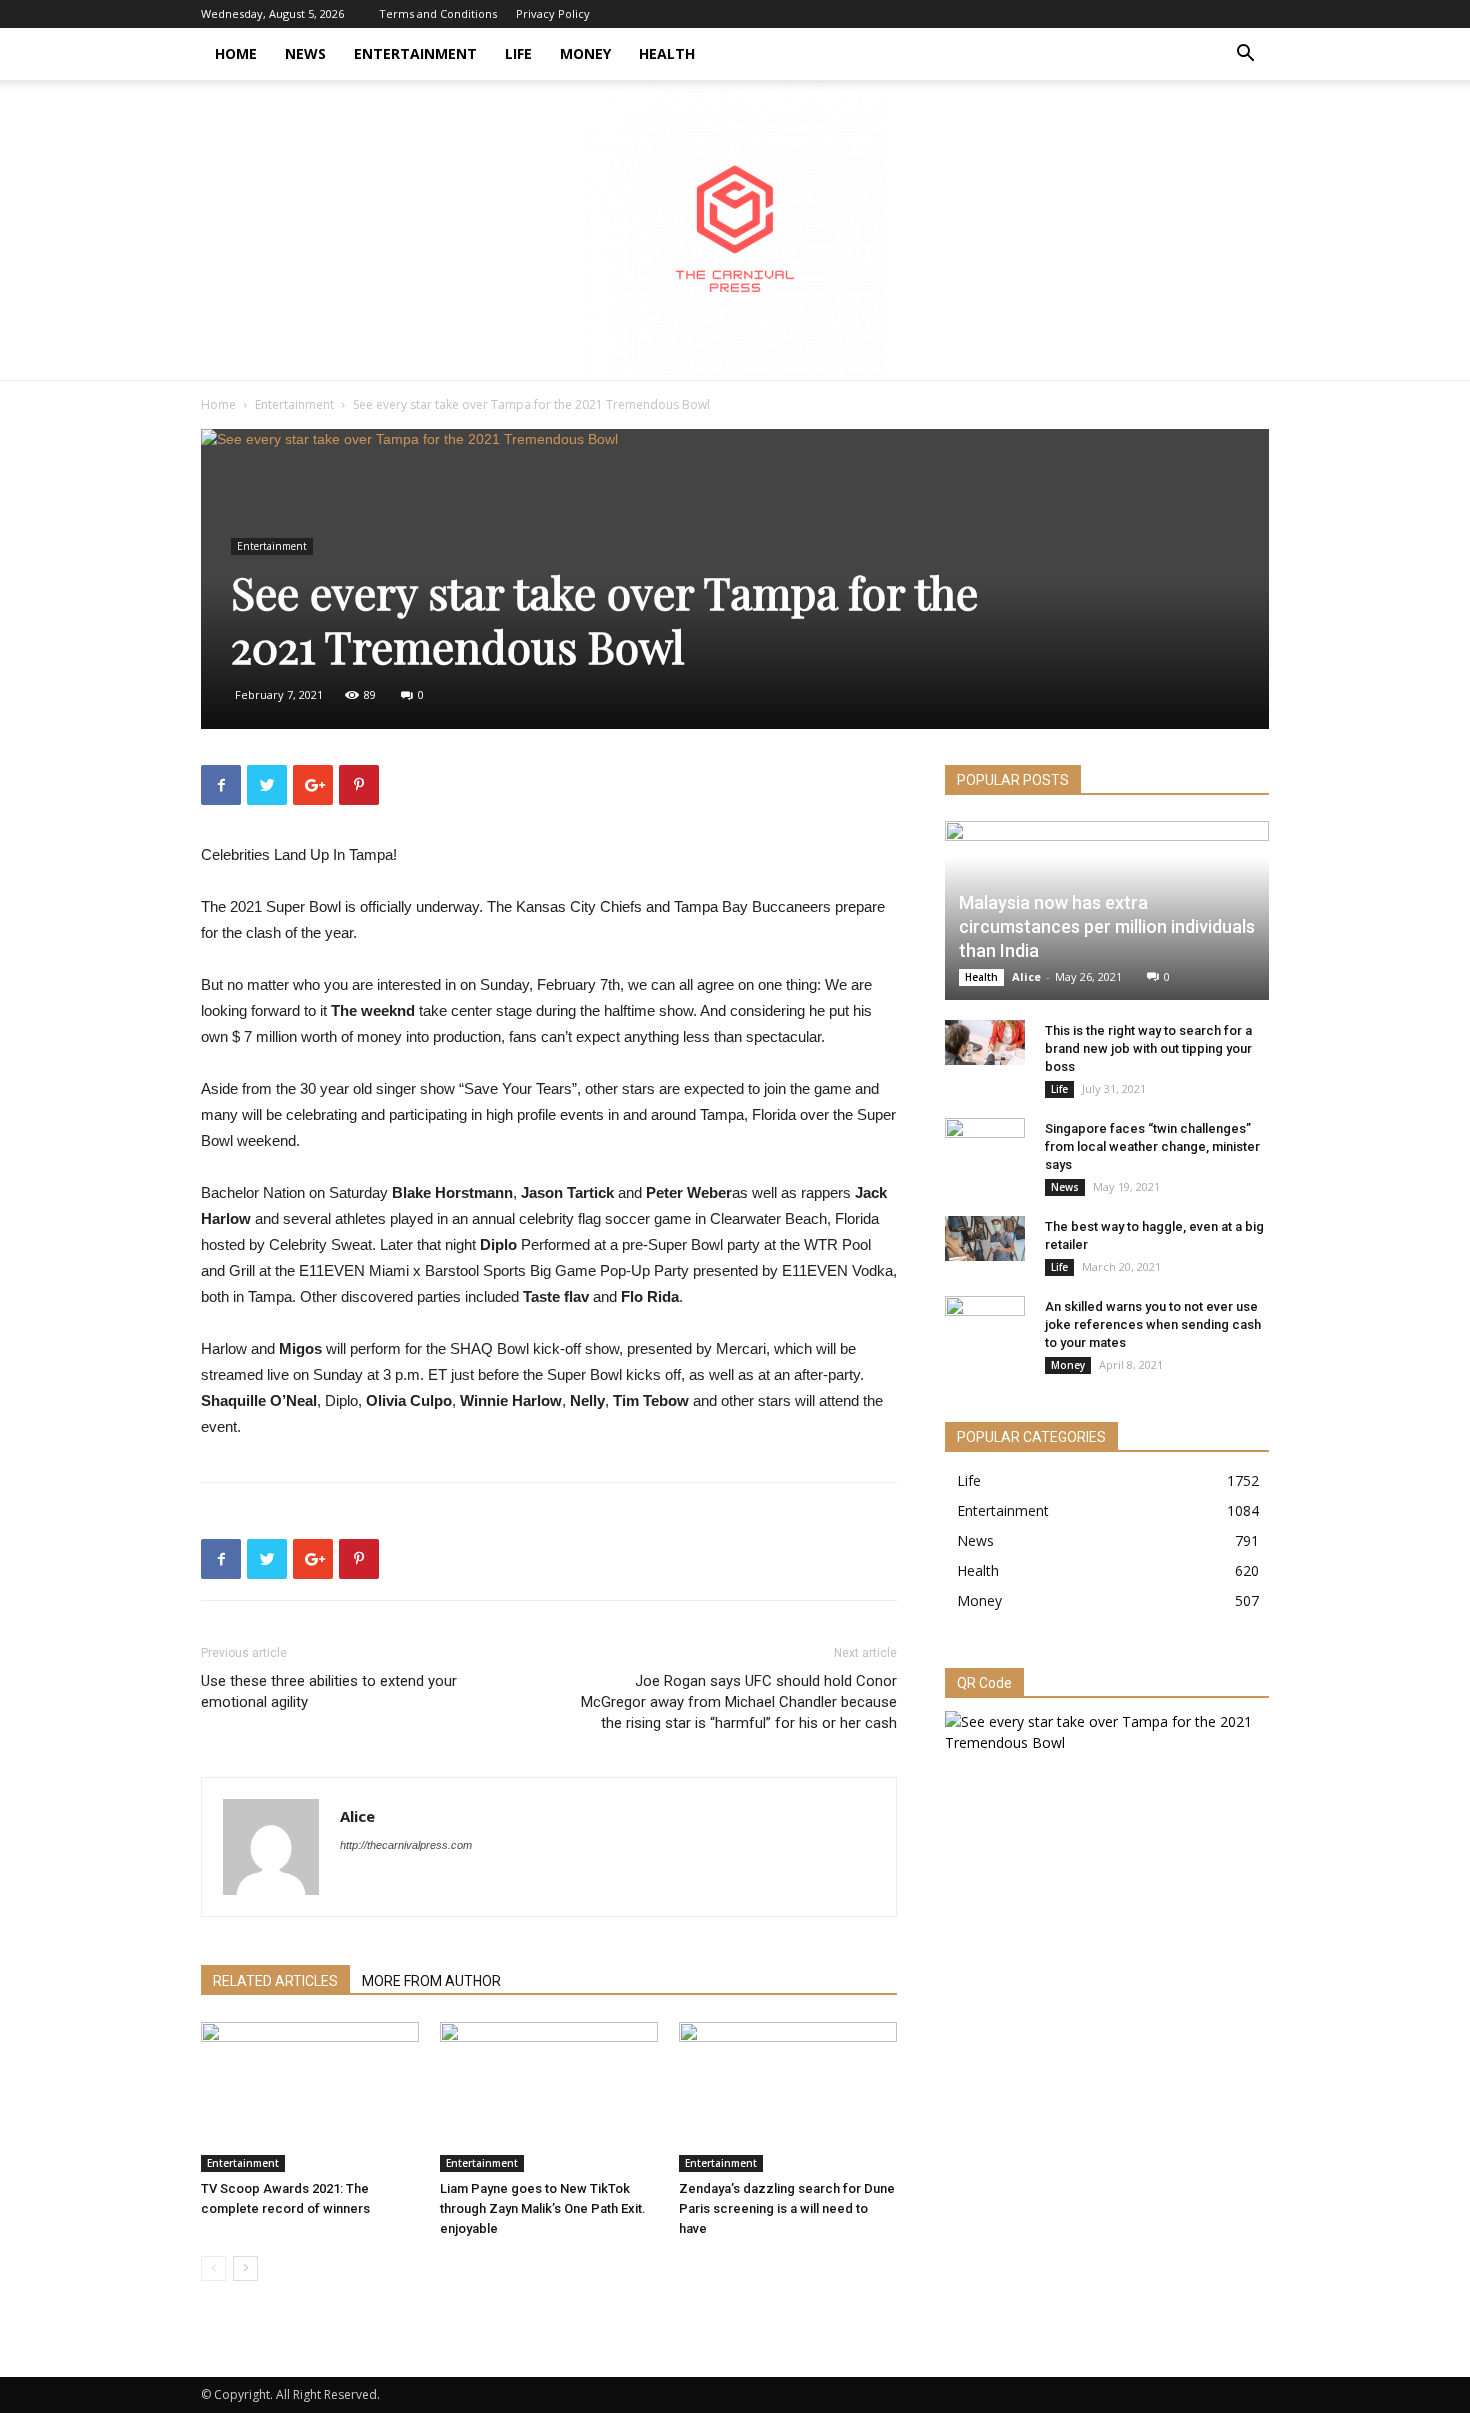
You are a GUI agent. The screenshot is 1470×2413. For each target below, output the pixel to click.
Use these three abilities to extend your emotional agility (329, 1691)
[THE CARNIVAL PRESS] (735, 230)
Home (236, 53)
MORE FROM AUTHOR (431, 1981)
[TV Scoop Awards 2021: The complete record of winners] (310, 2097)
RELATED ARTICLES (275, 1981)
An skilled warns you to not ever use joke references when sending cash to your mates (1153, 1324)
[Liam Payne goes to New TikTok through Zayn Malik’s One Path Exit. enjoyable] (549, 2097)
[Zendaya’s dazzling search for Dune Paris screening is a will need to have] (788, 2097)
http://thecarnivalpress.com (406, 1845)
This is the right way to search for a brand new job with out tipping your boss (1148, 1048)
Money (585, 53)
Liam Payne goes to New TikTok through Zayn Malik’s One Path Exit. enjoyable (543, 2208)
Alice (357, 1816)
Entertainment (415, 53)
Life (518, 53)
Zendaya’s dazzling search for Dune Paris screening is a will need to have (787, 2208)
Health (667, 53)
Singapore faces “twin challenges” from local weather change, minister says (1152, 1146)
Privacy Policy (553, 13)
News (305, 53)
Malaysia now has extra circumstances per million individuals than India (1107, 926)
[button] (1245, 55)
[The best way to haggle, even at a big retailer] (985, 1238)
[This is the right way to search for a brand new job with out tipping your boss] (985, 1042)
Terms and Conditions (438, 13)
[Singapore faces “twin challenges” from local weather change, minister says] (985, 1148)
